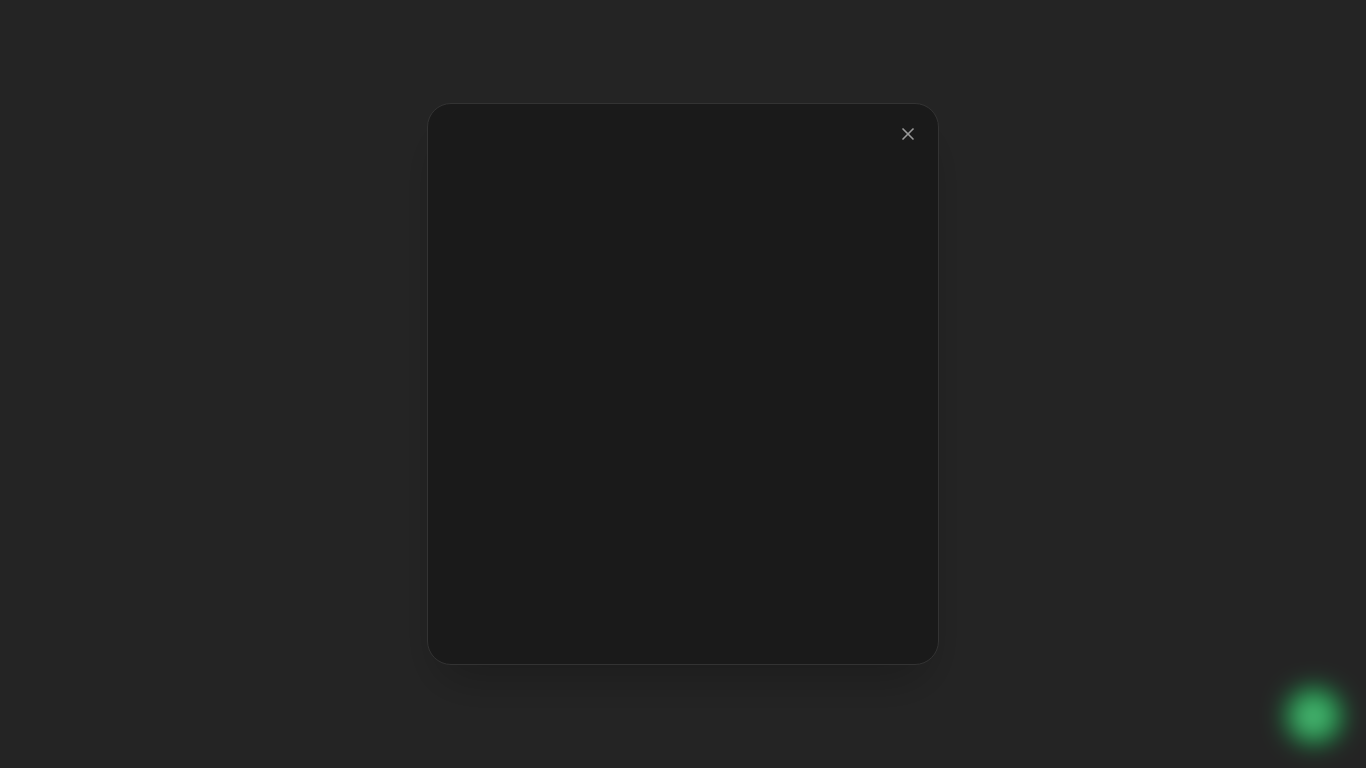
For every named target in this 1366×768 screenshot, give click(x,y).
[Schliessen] (908, 134)
